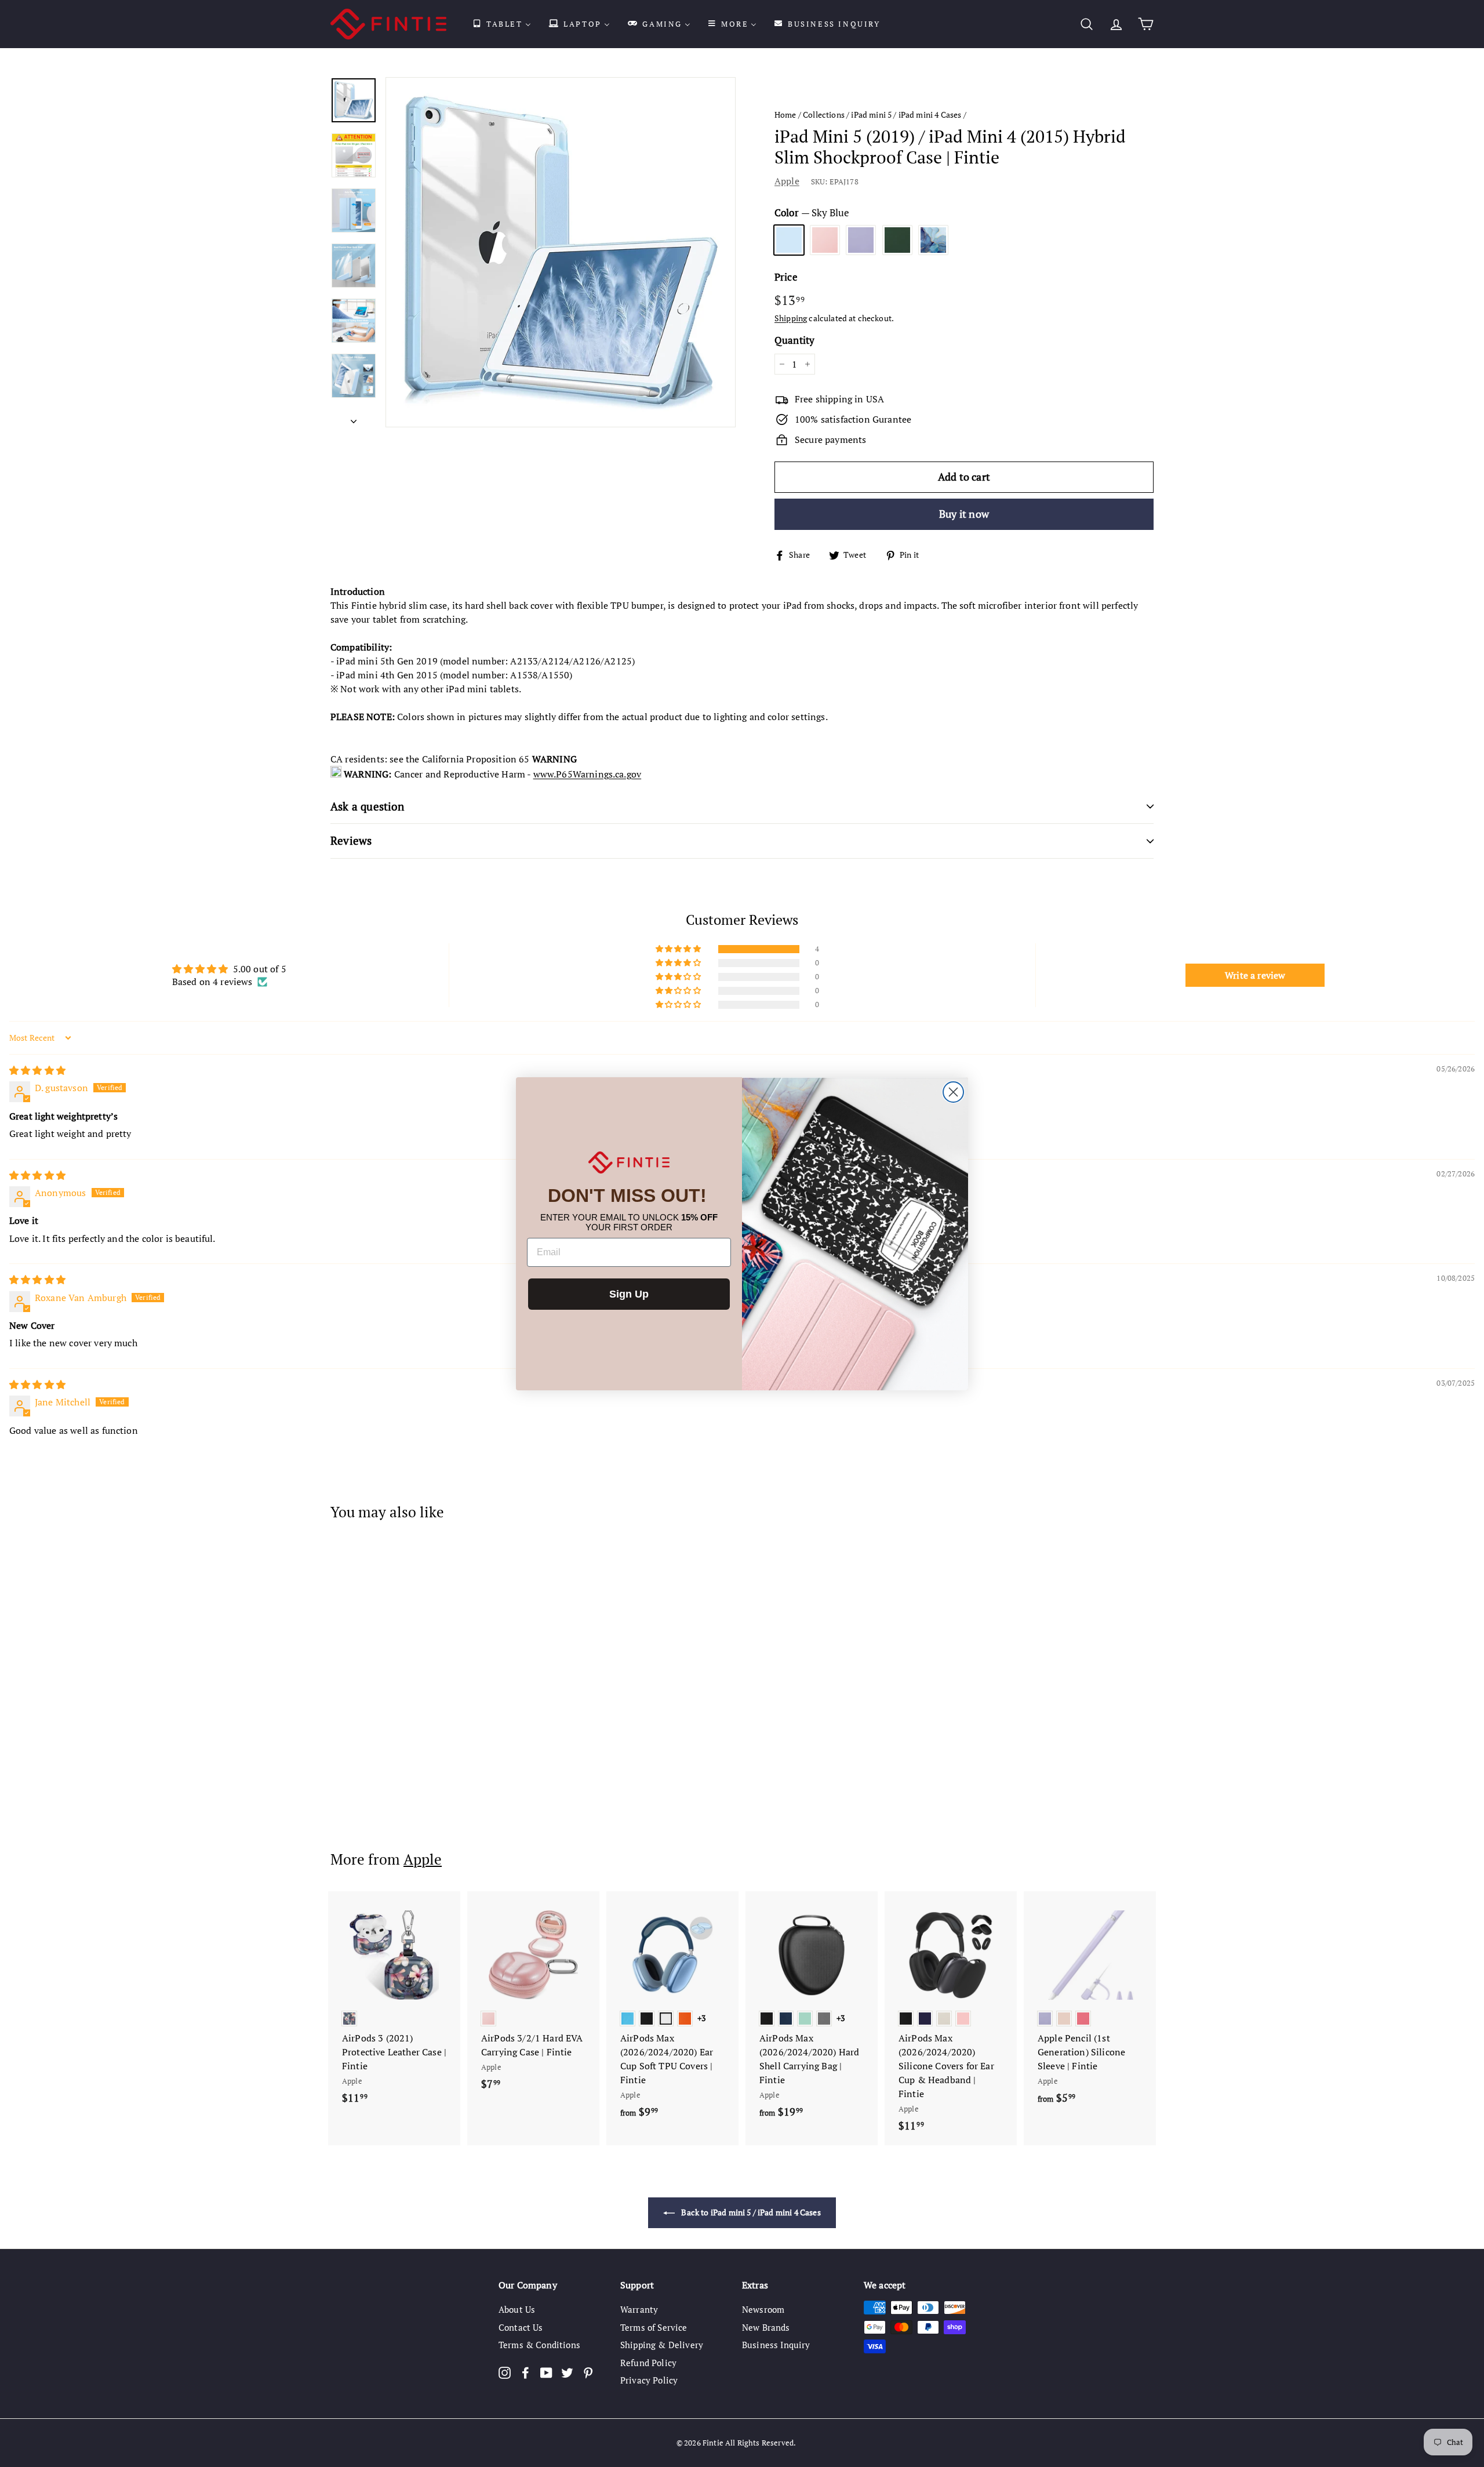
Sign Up (629, 1294)
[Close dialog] (953, 1092)
